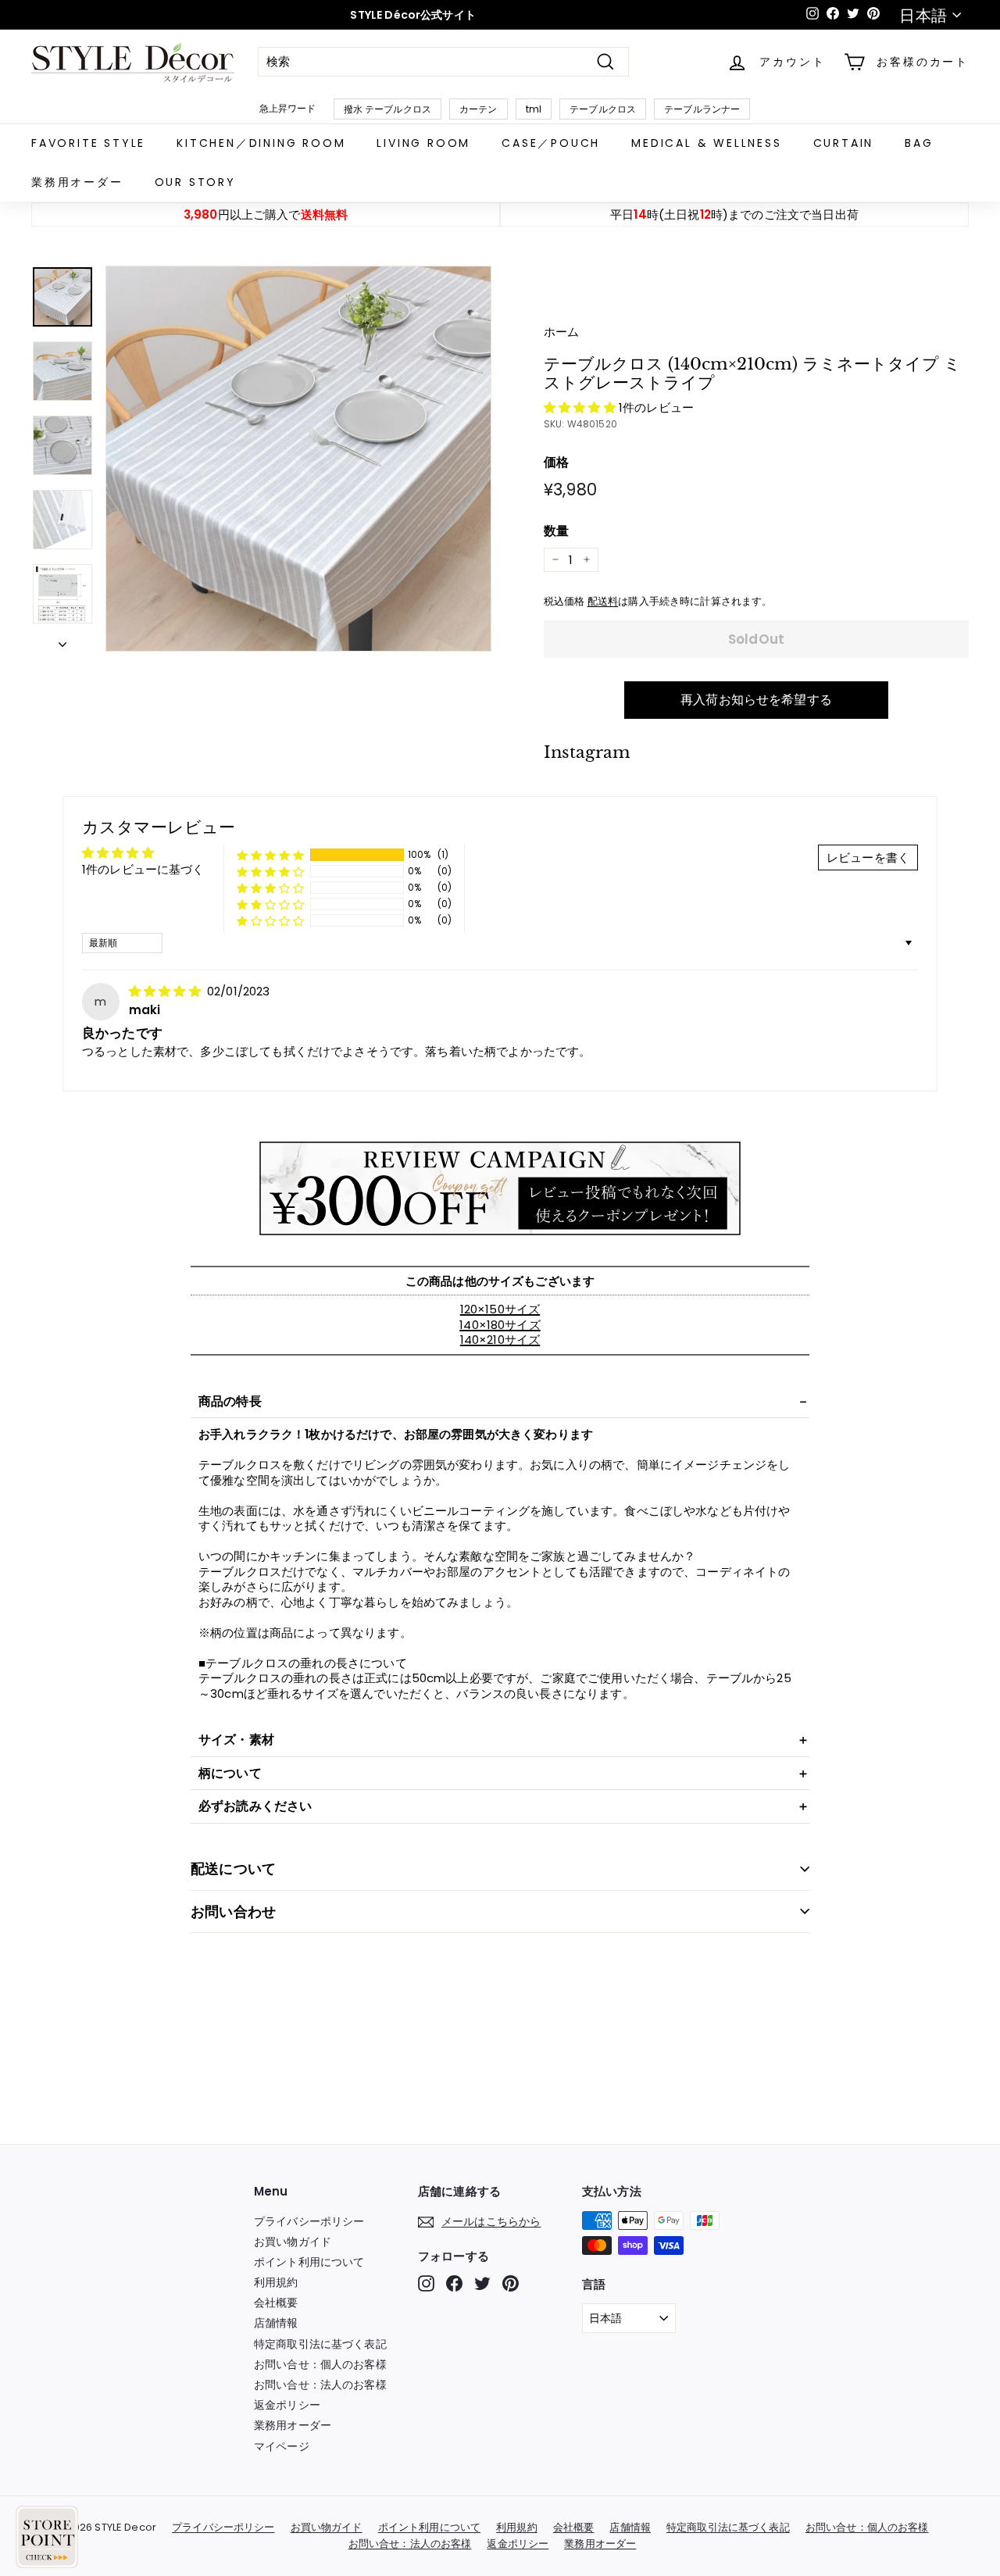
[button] (581, 407)
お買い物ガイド (293, 2242)
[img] (166, 991)
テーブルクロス (603, 109)
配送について (233, 1869)
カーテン (479, 109)
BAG (919, 143)
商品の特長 (230, 1401)
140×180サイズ (500, 1325)
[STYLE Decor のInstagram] (426, 2283)
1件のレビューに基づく (143, 869)
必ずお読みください (255, 1806)
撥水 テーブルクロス (388, 109)
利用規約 (276, 2282)
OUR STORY (195, 182)
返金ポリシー (287, 2405)
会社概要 (276, 2303)
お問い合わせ (233, 1911)
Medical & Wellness (706, 143)
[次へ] (62, 641)
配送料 (603, 601)
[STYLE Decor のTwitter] (482, 2283)
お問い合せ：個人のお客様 (320, 2364)
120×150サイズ (500, 1309)
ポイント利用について (309, 2262)
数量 (556, 532)
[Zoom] (298, 459)
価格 (556, 463)
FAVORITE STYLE (88, 143)
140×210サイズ (500, 1340)
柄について (230, 1773)
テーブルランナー (702, 109)
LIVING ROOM (423, 143)
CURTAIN (844, 143)
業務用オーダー (77, 182)
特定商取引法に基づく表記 (320, 2344)
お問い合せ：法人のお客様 (320, 2385)
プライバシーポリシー (309, 2221)
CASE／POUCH (551, 143)
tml (534, 109)
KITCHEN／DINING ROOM (261, 143)
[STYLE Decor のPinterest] (511, 2283)
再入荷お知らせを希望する (756, 700)
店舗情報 (276, 2323)
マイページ (282, 2446)
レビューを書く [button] (868, 857)
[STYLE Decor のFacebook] (454, 2283)
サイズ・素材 (236, 1740)
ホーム (561, 332)
